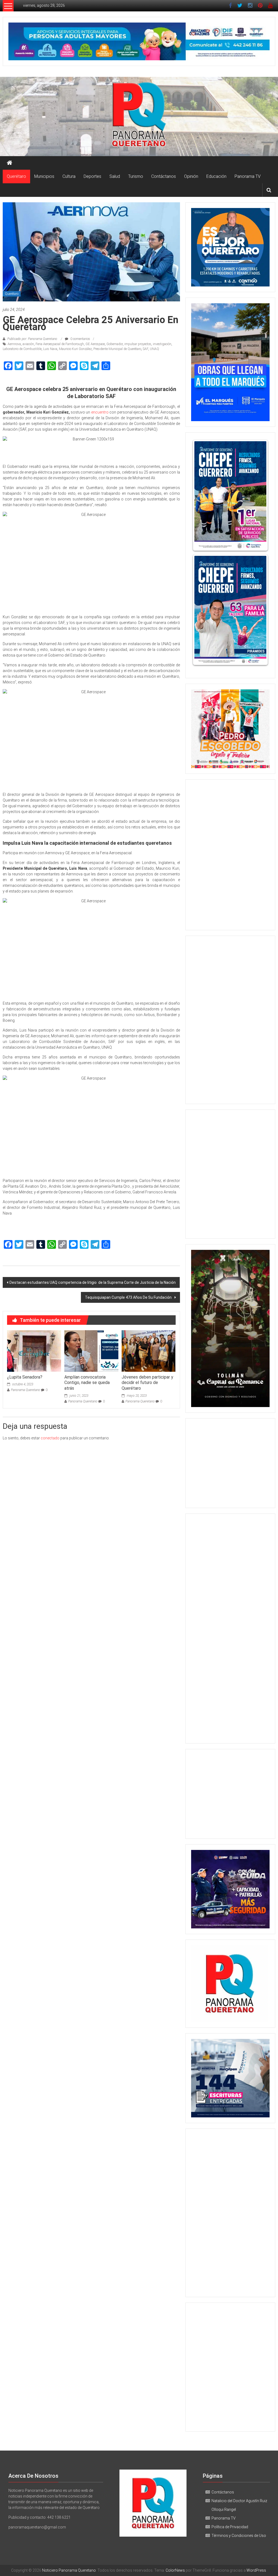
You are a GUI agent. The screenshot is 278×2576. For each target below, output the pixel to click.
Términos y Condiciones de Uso (239, 2536)
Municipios (44, 176)
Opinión (191, 176)
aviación (28, 344)
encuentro (100, 412)
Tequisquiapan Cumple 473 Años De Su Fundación (129, 1297)
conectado (50, 1438)
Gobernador (115, 344)
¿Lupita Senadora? (25, 1377)
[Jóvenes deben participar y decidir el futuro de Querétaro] (149, 1351)
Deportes (92, 176)
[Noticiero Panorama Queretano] (139, 116)
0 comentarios (80, 339)
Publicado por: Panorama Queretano (32, 339)
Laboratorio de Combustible (22, 349)
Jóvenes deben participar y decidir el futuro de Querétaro (147, 1383)
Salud (115, 176)
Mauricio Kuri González (75, 349)
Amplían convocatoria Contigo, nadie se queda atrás (87, 1383)
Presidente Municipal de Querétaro (117, 349)
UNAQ (154, 349)
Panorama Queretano (26, 1390)
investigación (162, 344)
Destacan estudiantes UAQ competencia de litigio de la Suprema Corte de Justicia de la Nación (93, 1282)
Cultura (69, 176)
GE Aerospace (95, 344)
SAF (146, 349)
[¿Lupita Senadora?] (34, 1351)
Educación (216, 176)
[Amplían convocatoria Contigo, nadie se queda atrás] (91, 1351)
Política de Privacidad (230, 2527)
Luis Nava (50, 349)
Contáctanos (164, 176)
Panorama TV (248, 176)
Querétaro (16, 176)
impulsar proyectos (138, 344)
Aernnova (14, 344)
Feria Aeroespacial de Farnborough (60, 344)
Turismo (136, 176)
